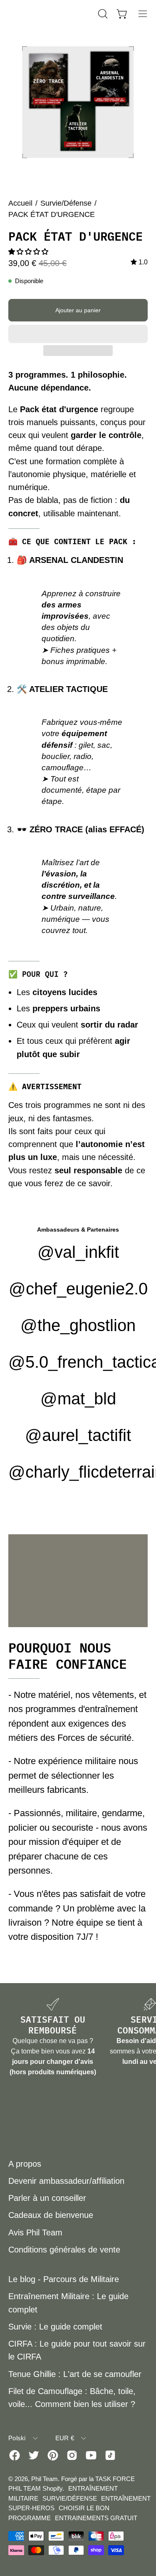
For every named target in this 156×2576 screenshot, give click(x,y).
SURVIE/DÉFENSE (70, 2498)
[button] (29, 252)
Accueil (20, 203)
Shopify (52, 2488)
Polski (17, 2438)
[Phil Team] (50, 14)
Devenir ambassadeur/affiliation (66, 2181)
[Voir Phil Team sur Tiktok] (110, 2455)
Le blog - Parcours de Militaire (64, 2279)
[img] (139, 262)
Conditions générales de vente (64, 2250)
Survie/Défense (66, 203)
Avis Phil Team (35, 2233)
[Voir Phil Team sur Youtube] (91, 2455)
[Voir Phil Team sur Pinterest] (53, 2455)
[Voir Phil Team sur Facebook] (15, 2455)
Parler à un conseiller (47, 2198)
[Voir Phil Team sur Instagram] (72, 2455)
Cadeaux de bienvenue (51, 2215)
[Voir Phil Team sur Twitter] (34, 2455)
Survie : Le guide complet (55, 2327)
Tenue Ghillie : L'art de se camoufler (75, 2374)
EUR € (65, 2438)
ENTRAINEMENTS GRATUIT (96, 2518)
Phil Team (45, 2479)
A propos (25, 2164)
